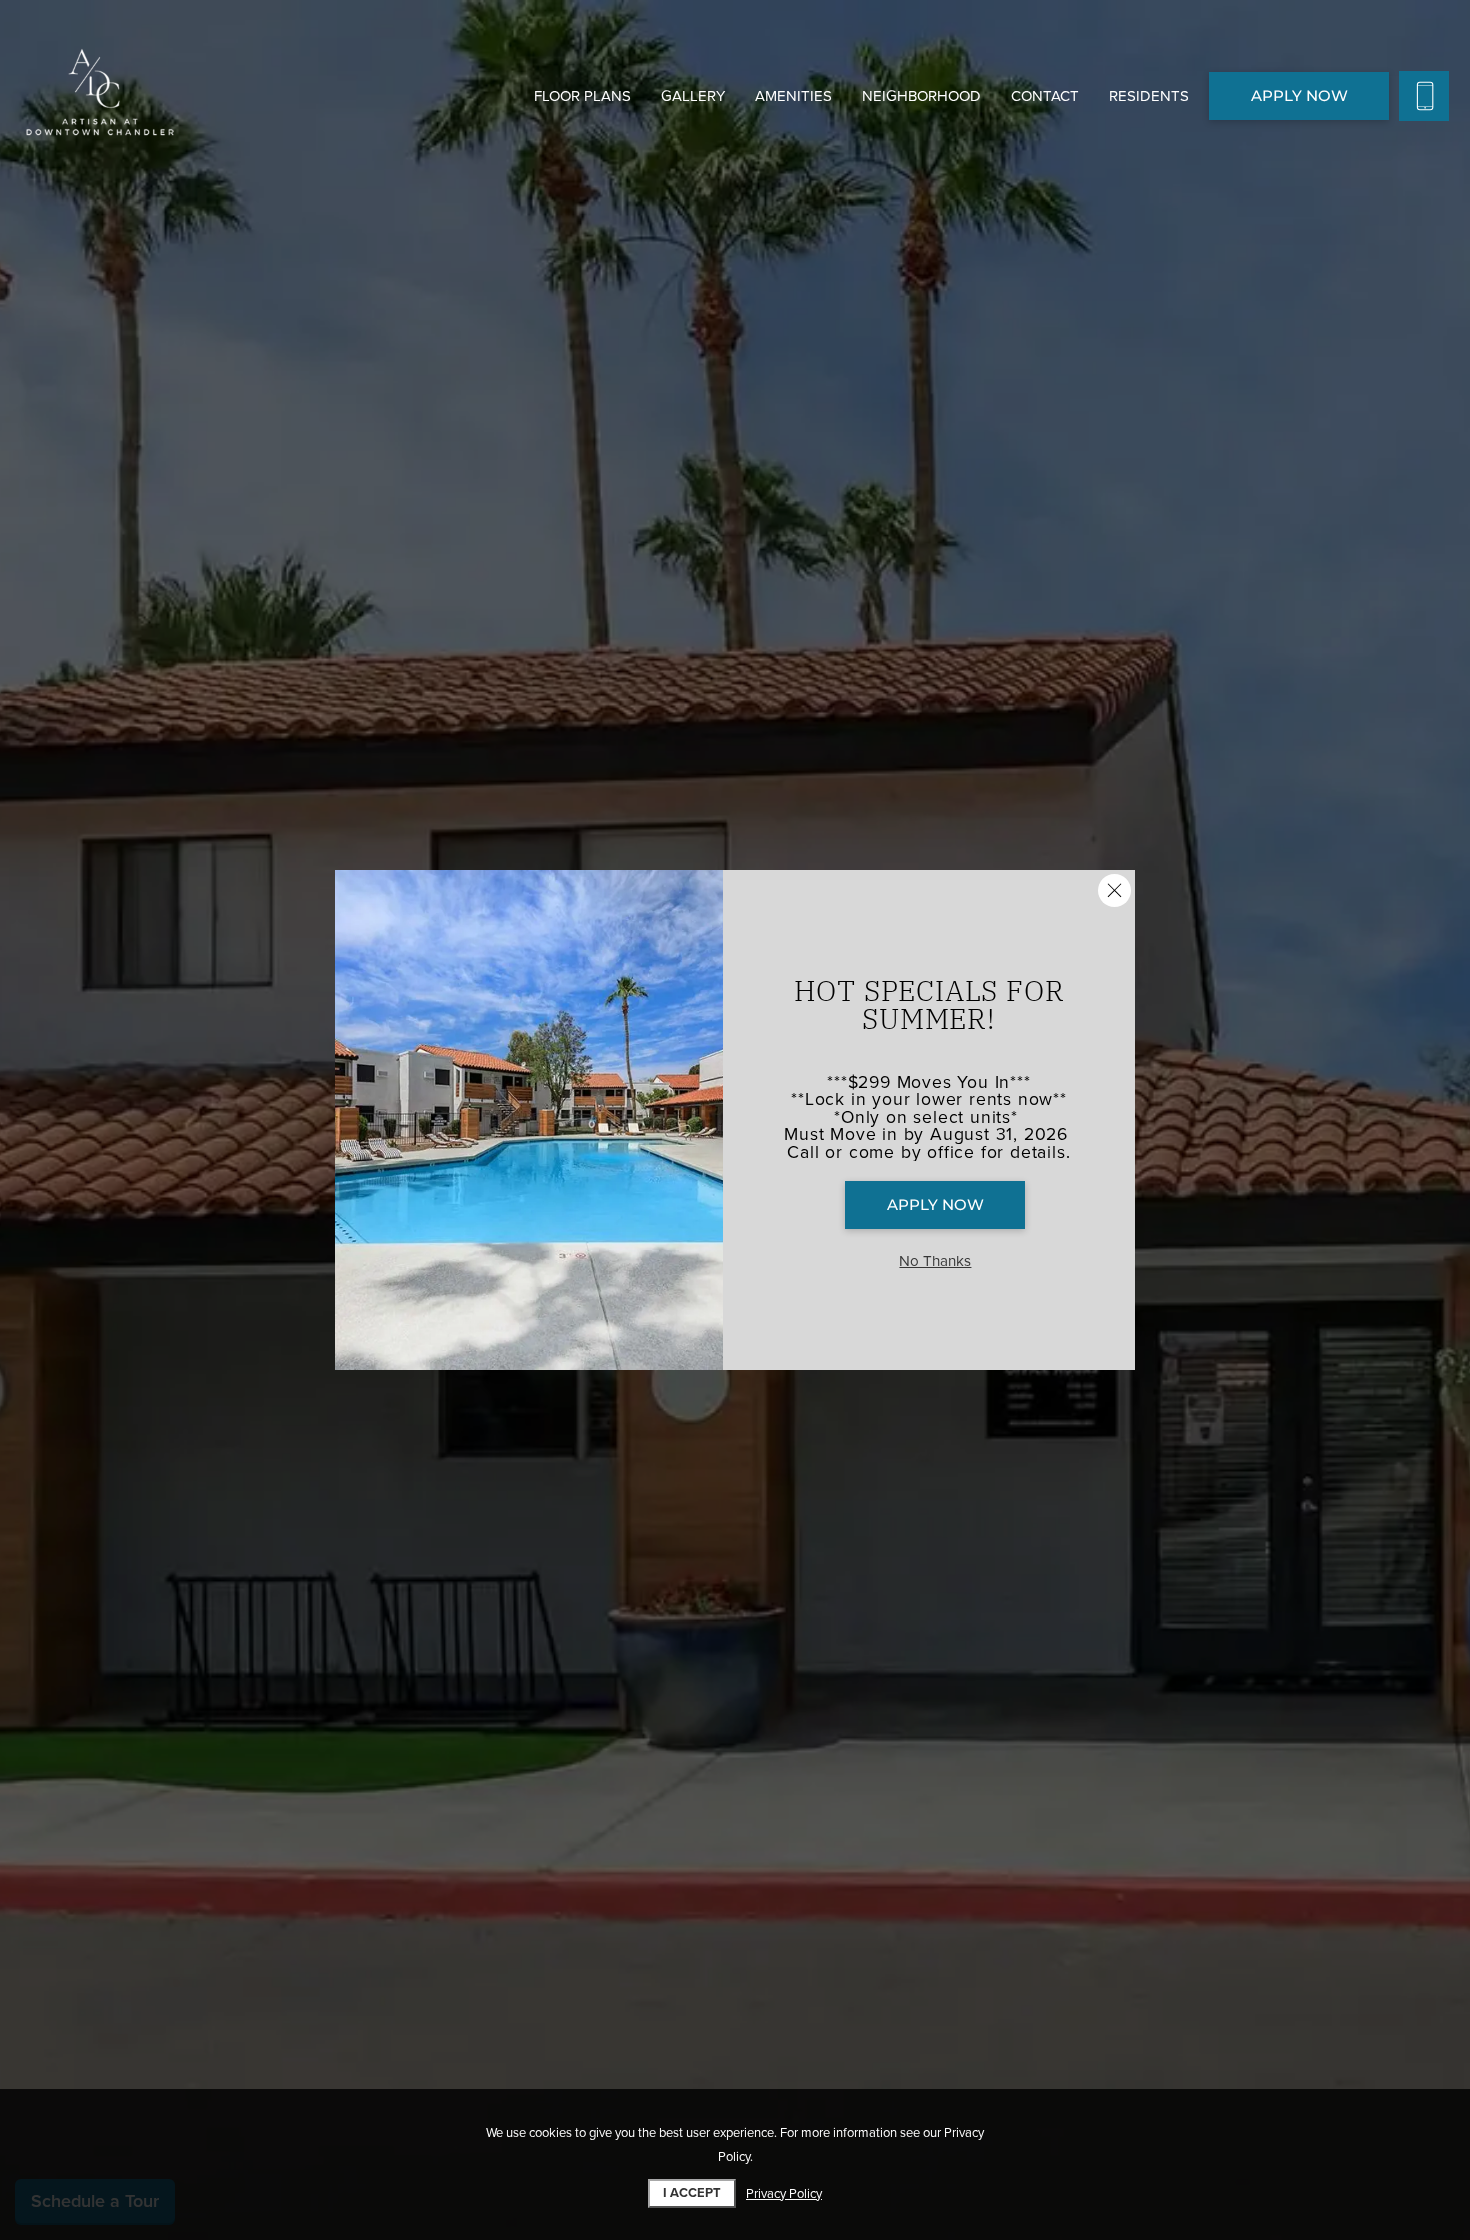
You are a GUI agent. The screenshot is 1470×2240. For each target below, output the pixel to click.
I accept (692, 2193)
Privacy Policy (784, 2194)
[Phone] (1424, 96)
